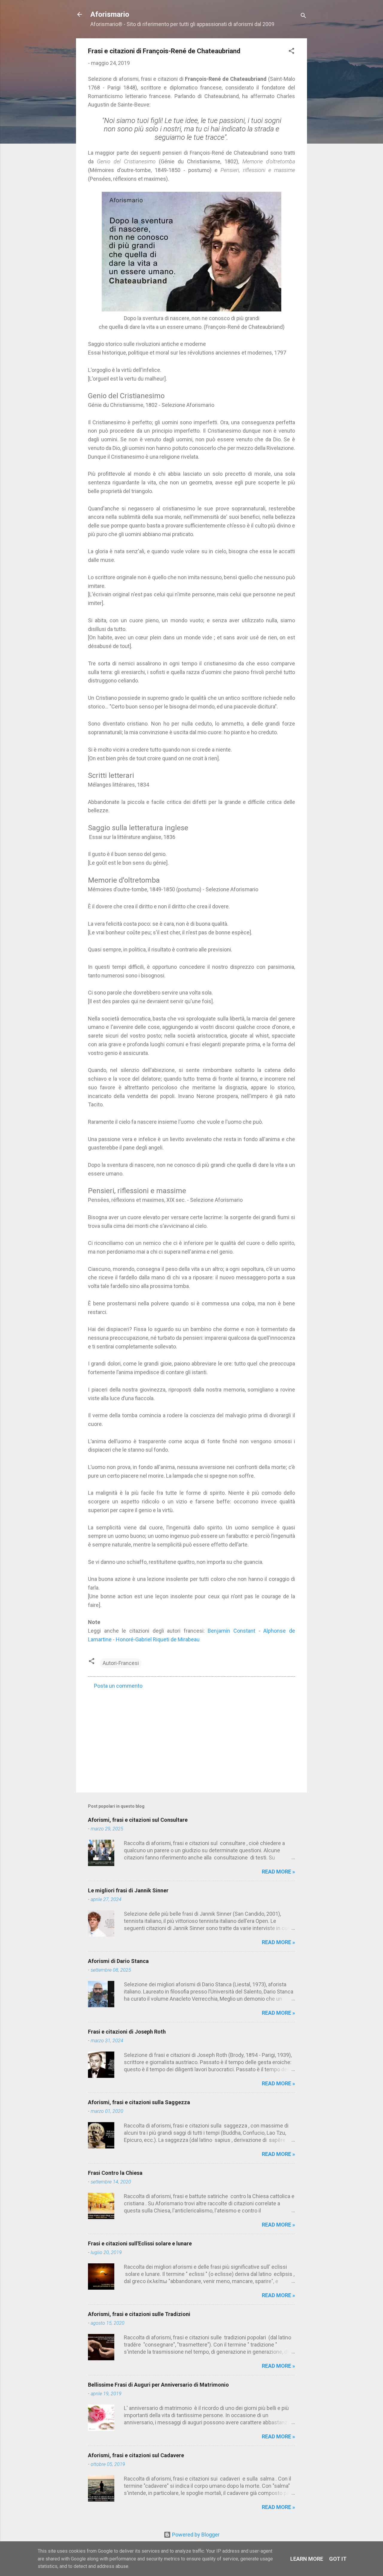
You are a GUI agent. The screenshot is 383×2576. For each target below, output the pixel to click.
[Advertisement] (191, 1737)
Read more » (278, 1872)
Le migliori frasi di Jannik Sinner (128, 1890)
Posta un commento (118, 1686)
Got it (338, 2559)
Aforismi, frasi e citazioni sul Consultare (138, 1820)
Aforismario (110, 14)
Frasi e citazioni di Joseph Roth (127, 2032)
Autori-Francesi (121, 1663)
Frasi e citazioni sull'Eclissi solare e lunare (140, 2243)
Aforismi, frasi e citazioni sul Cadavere (136, 2455)
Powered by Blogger (195, 2535)
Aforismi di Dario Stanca (118, 1961)
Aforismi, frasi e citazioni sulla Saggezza (139, 2102)
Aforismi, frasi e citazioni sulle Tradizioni (139, 2314)
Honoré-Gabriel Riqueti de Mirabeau (158, 1639)
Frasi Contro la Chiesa (115, 2173)
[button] (291, 52)
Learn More (307, 2559)
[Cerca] (303, 16)
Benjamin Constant (231, 1631)
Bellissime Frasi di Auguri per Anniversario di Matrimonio (158, 2385)
